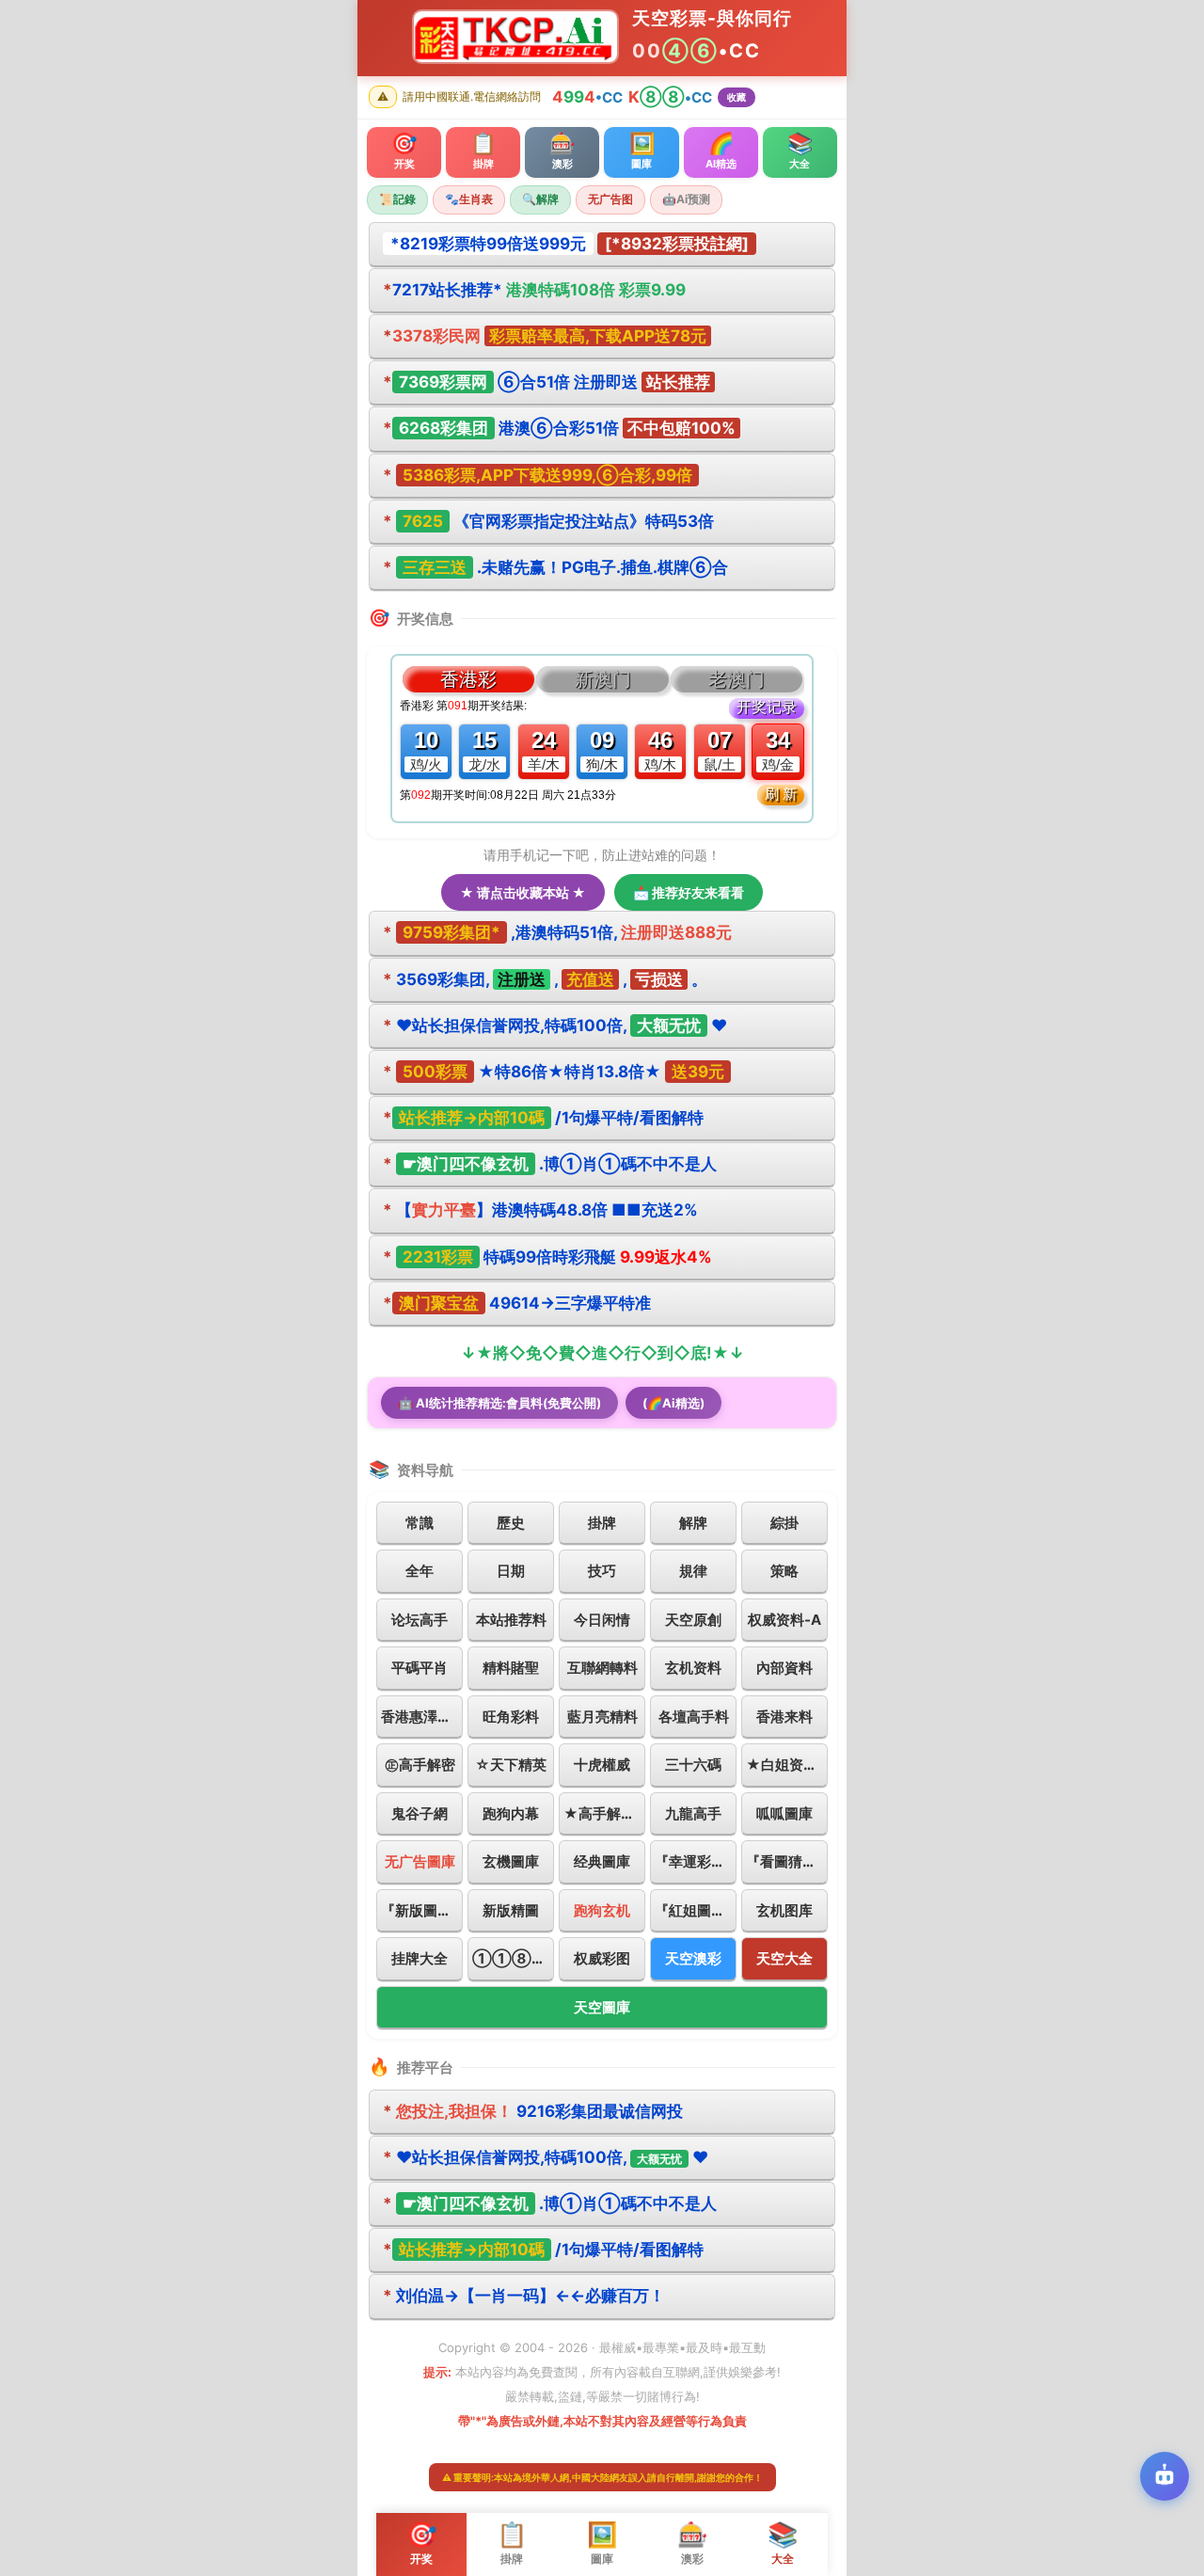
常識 (420, 1523)
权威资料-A (784, 1620)
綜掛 (784, 1523)
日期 (511, 1571)
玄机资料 (693, 1668)
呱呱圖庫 (784, 1813)
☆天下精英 (511, 1765)
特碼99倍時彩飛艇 (547, 1257)
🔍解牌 (540, 199)
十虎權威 (602, 1765)
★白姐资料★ (787, 1765)
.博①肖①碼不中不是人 (550, 1164)
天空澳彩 (693, 1958)
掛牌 (602, 1523)
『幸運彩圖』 (696, 1861)
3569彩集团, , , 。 (545, 979)
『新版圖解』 (422, 1910)
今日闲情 (602, 1620)
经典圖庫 (602, 1861)
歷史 (511, 1523)
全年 (420, 1571)
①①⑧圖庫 (513, 1958)
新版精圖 (511, 1910)
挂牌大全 (420, 1958)
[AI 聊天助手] (1164, 2476)
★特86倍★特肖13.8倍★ (554, 1072)
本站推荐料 (511, 1620)
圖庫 (602, 2543)
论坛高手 (420, 1620)
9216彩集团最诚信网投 (533, 2111)
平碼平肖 (420, 1668)
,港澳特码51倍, (557, 932)
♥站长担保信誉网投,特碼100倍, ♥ (555, 1026)
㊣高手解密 (420, 1765)
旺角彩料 (511, 1717)
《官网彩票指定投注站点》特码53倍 (548, 521)
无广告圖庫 (420, 1861)
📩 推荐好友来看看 (689, 892)
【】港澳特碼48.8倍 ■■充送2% (540, 1210)
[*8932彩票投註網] (677, 244)
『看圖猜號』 (787, 1861)
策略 (784, 1571)
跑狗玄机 (602, 1910)
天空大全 (784, 1958)
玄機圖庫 (511, 1861)
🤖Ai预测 (686, 199)
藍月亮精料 (602, 1717)
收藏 (737, 97)
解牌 (693, 1523)
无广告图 (610, 199)
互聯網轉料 (602, 1668)
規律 (693, 1571)
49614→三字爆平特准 (517, 1303)
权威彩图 (602, 1958)
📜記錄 (397, 199)
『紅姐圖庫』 (696, 1910)
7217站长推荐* (534, 290)
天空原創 (693, 1620)
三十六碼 (693, 1765)
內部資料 (784, 1668)
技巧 (602, 1571)
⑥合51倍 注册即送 (547, 382)
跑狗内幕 (511, 1813)
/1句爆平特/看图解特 (543, 1118)
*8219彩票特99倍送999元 (488, 244)
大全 (783, 2543)
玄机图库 (784, 1910)
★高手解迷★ (604, 1813)
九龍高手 (693, 1813)
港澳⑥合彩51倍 (559, 428)
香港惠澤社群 (422, 1717)
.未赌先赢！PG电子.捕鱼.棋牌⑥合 (555, 567)
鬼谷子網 (420, 1813)
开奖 (421, 2543)
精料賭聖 (511, 1668)
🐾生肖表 (469, 199)
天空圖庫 (602, 2007)
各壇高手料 (694, 1717)
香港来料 (784, 1717)
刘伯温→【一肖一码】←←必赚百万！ (524, 2296)
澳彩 (692, 2543)
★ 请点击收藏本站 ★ (523, 892)
